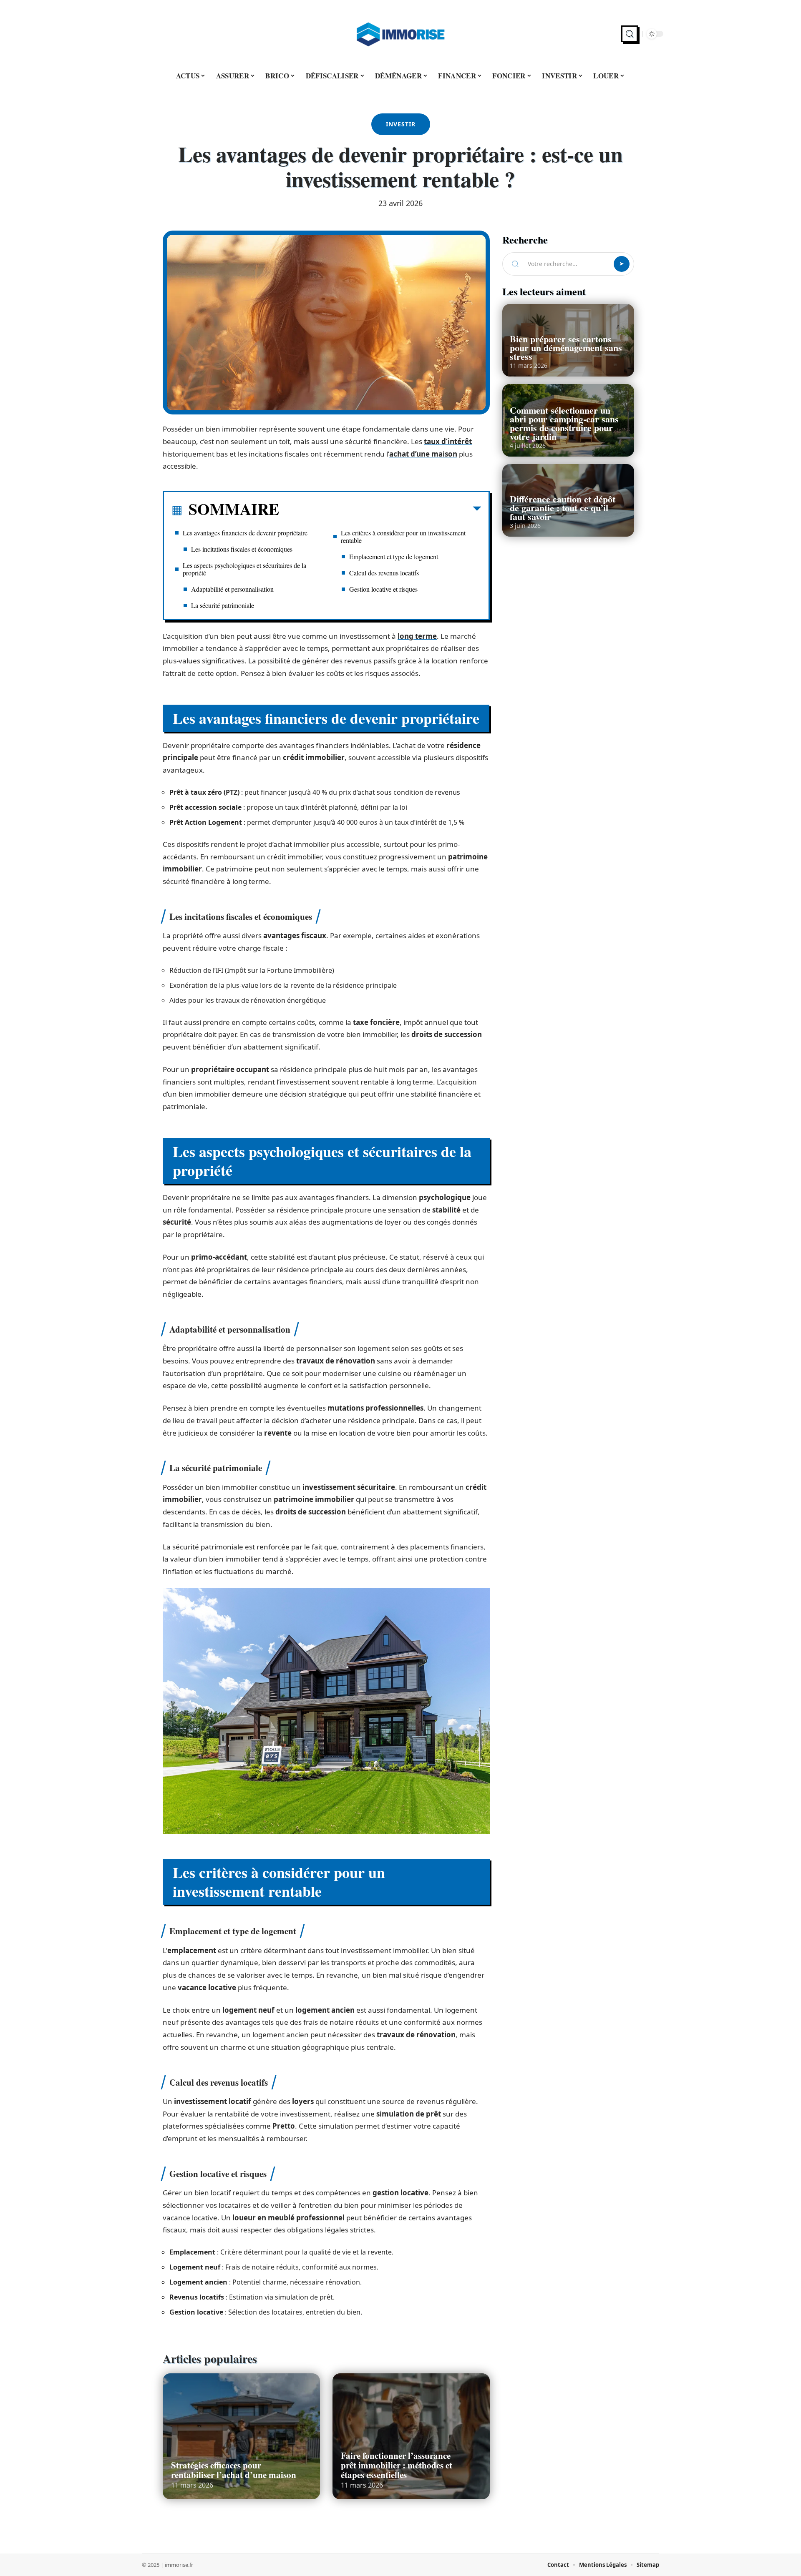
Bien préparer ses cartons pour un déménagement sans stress (566, 348)
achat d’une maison (423, 454)
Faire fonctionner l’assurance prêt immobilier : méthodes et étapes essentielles (397, 2465)
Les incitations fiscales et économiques (242, 549)
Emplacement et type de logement (394, 556)
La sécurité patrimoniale (223, 605)
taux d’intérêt (448, 441)
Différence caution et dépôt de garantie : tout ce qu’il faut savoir (563, 508)
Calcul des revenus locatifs (384, 573)
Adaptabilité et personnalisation (232, 589)
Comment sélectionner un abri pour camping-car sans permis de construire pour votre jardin (564, 423)
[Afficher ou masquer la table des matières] (380, 510)
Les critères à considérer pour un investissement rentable (403, 536)
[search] (630, 34)
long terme (417, 636)
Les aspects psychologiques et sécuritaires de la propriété (244, 569)
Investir (401, 124)
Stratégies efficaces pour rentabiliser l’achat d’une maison (234, 2470)
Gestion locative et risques (383, 589)
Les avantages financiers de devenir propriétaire (245, 533)
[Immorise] (400, 34)
